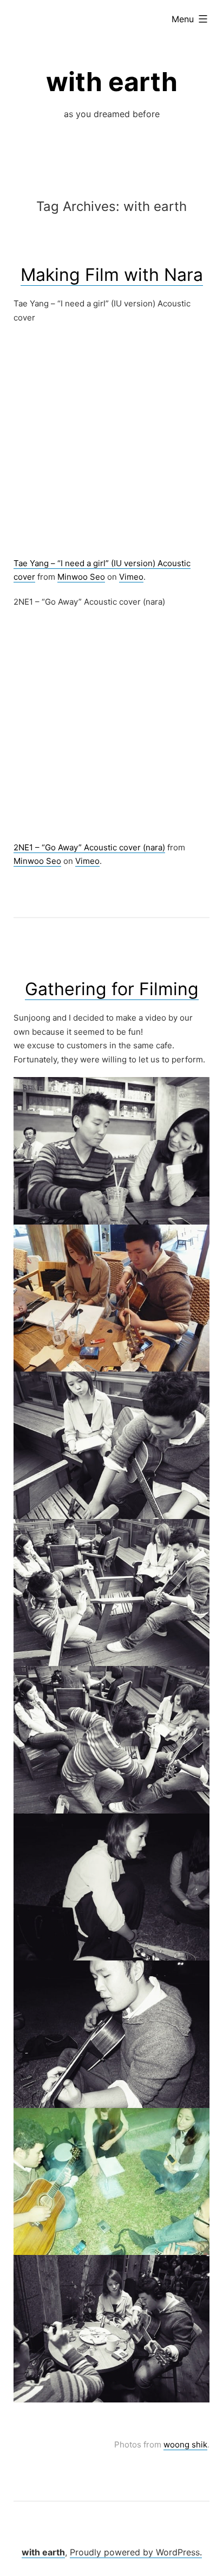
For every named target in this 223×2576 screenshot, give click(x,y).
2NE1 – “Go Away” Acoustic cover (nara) (89, 847)
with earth (112, 82)
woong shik (185, 2444)
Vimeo (131, 577)
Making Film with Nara (112, 275)
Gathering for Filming (112, 989)
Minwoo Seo (81, 577)
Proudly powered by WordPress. (136, 2552)
